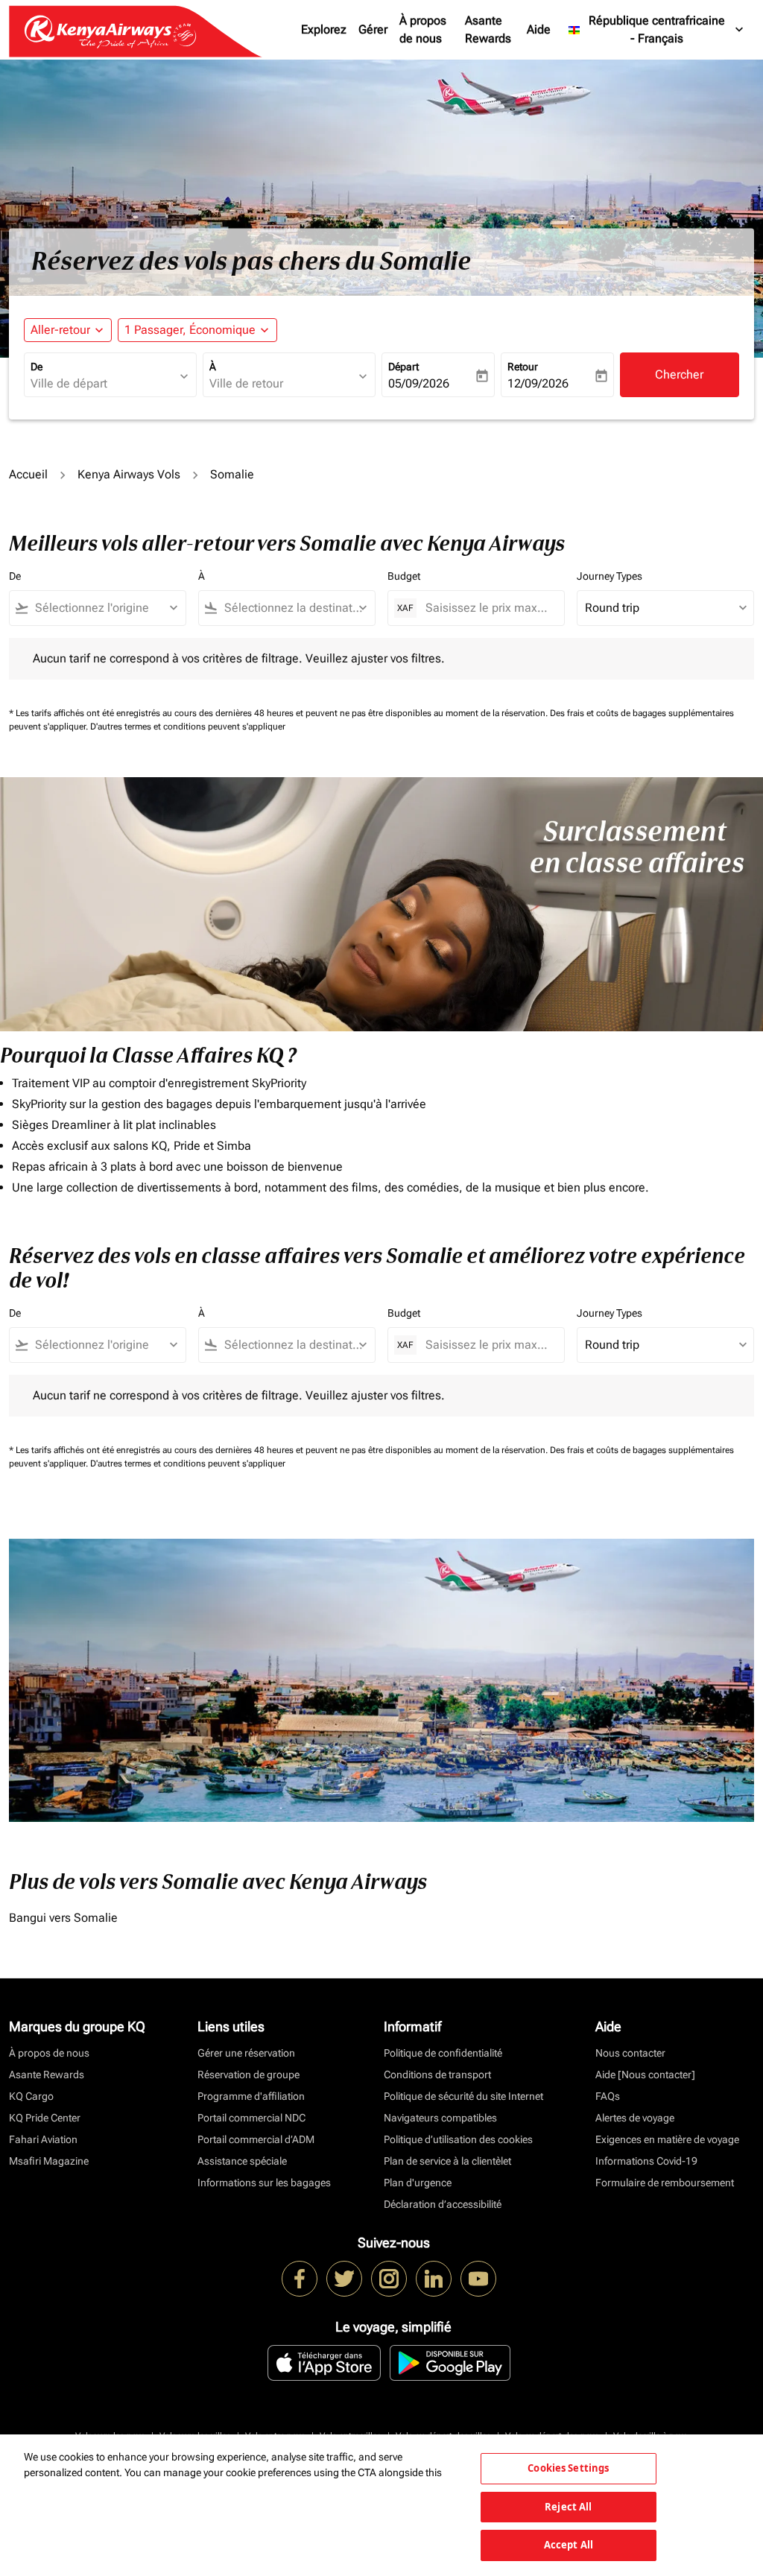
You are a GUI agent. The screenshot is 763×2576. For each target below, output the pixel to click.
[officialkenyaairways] (389, 2279)
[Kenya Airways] (300, 2279)
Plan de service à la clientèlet (447, 2161)
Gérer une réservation (246, 2053)
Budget (404, 576)
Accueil (28, 474)
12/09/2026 (538, 383)
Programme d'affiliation (251, 2096)
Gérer (373, 29)
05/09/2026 (419, 383)
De (37, 367)
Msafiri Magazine (49, 2161)
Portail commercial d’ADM (256, 2139)
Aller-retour (60, 330)
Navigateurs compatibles (440, 2118)
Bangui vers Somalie (63, 1918)
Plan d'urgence (418, 2183)
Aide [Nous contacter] (645, 2075)
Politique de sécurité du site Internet (463, 2096)
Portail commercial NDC (251, 2118)
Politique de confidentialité (443, 2053)
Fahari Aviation (43, 2139)
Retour (523, 367)
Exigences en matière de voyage (667, 2139)
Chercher (679, 374)
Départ (403, 367)
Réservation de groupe (248, 2075)
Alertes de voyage (635, 2118)
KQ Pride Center (45, 2118)
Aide (539, 29)
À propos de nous (423, 29)
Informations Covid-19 (646, 2161)
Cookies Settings (568, 2468)
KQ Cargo (31, 2096)
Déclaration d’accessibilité (443, 2204)
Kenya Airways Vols (129, 474)
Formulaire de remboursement (665, 2183)
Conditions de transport (437, 2075)
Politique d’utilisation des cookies (458, 2139)
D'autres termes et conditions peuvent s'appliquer (188, 727)
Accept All (569, 2545)
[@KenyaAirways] (344, 2279)
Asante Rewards (488, 29)
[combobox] (103, 384)
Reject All (568, 2507)
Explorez (324, 29)
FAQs (608, 2096)
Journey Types (610, 576)
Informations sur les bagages (264, 2183)
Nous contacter (630, 2053)
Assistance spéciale (242, 2161)
